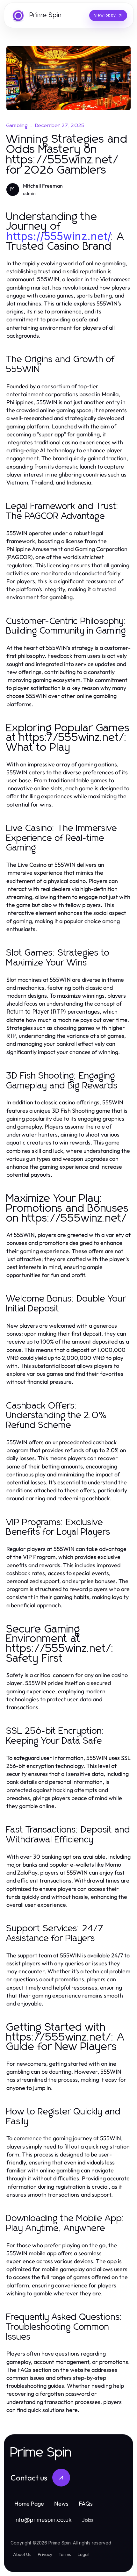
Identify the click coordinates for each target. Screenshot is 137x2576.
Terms (65, 2554)
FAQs (86, 2504)
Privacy (45, 2554)
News (61, 2504)
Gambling (17, 126)
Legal (83, 2554)
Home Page (29, 2504)
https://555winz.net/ (59, 236)
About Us (22, 2554)
